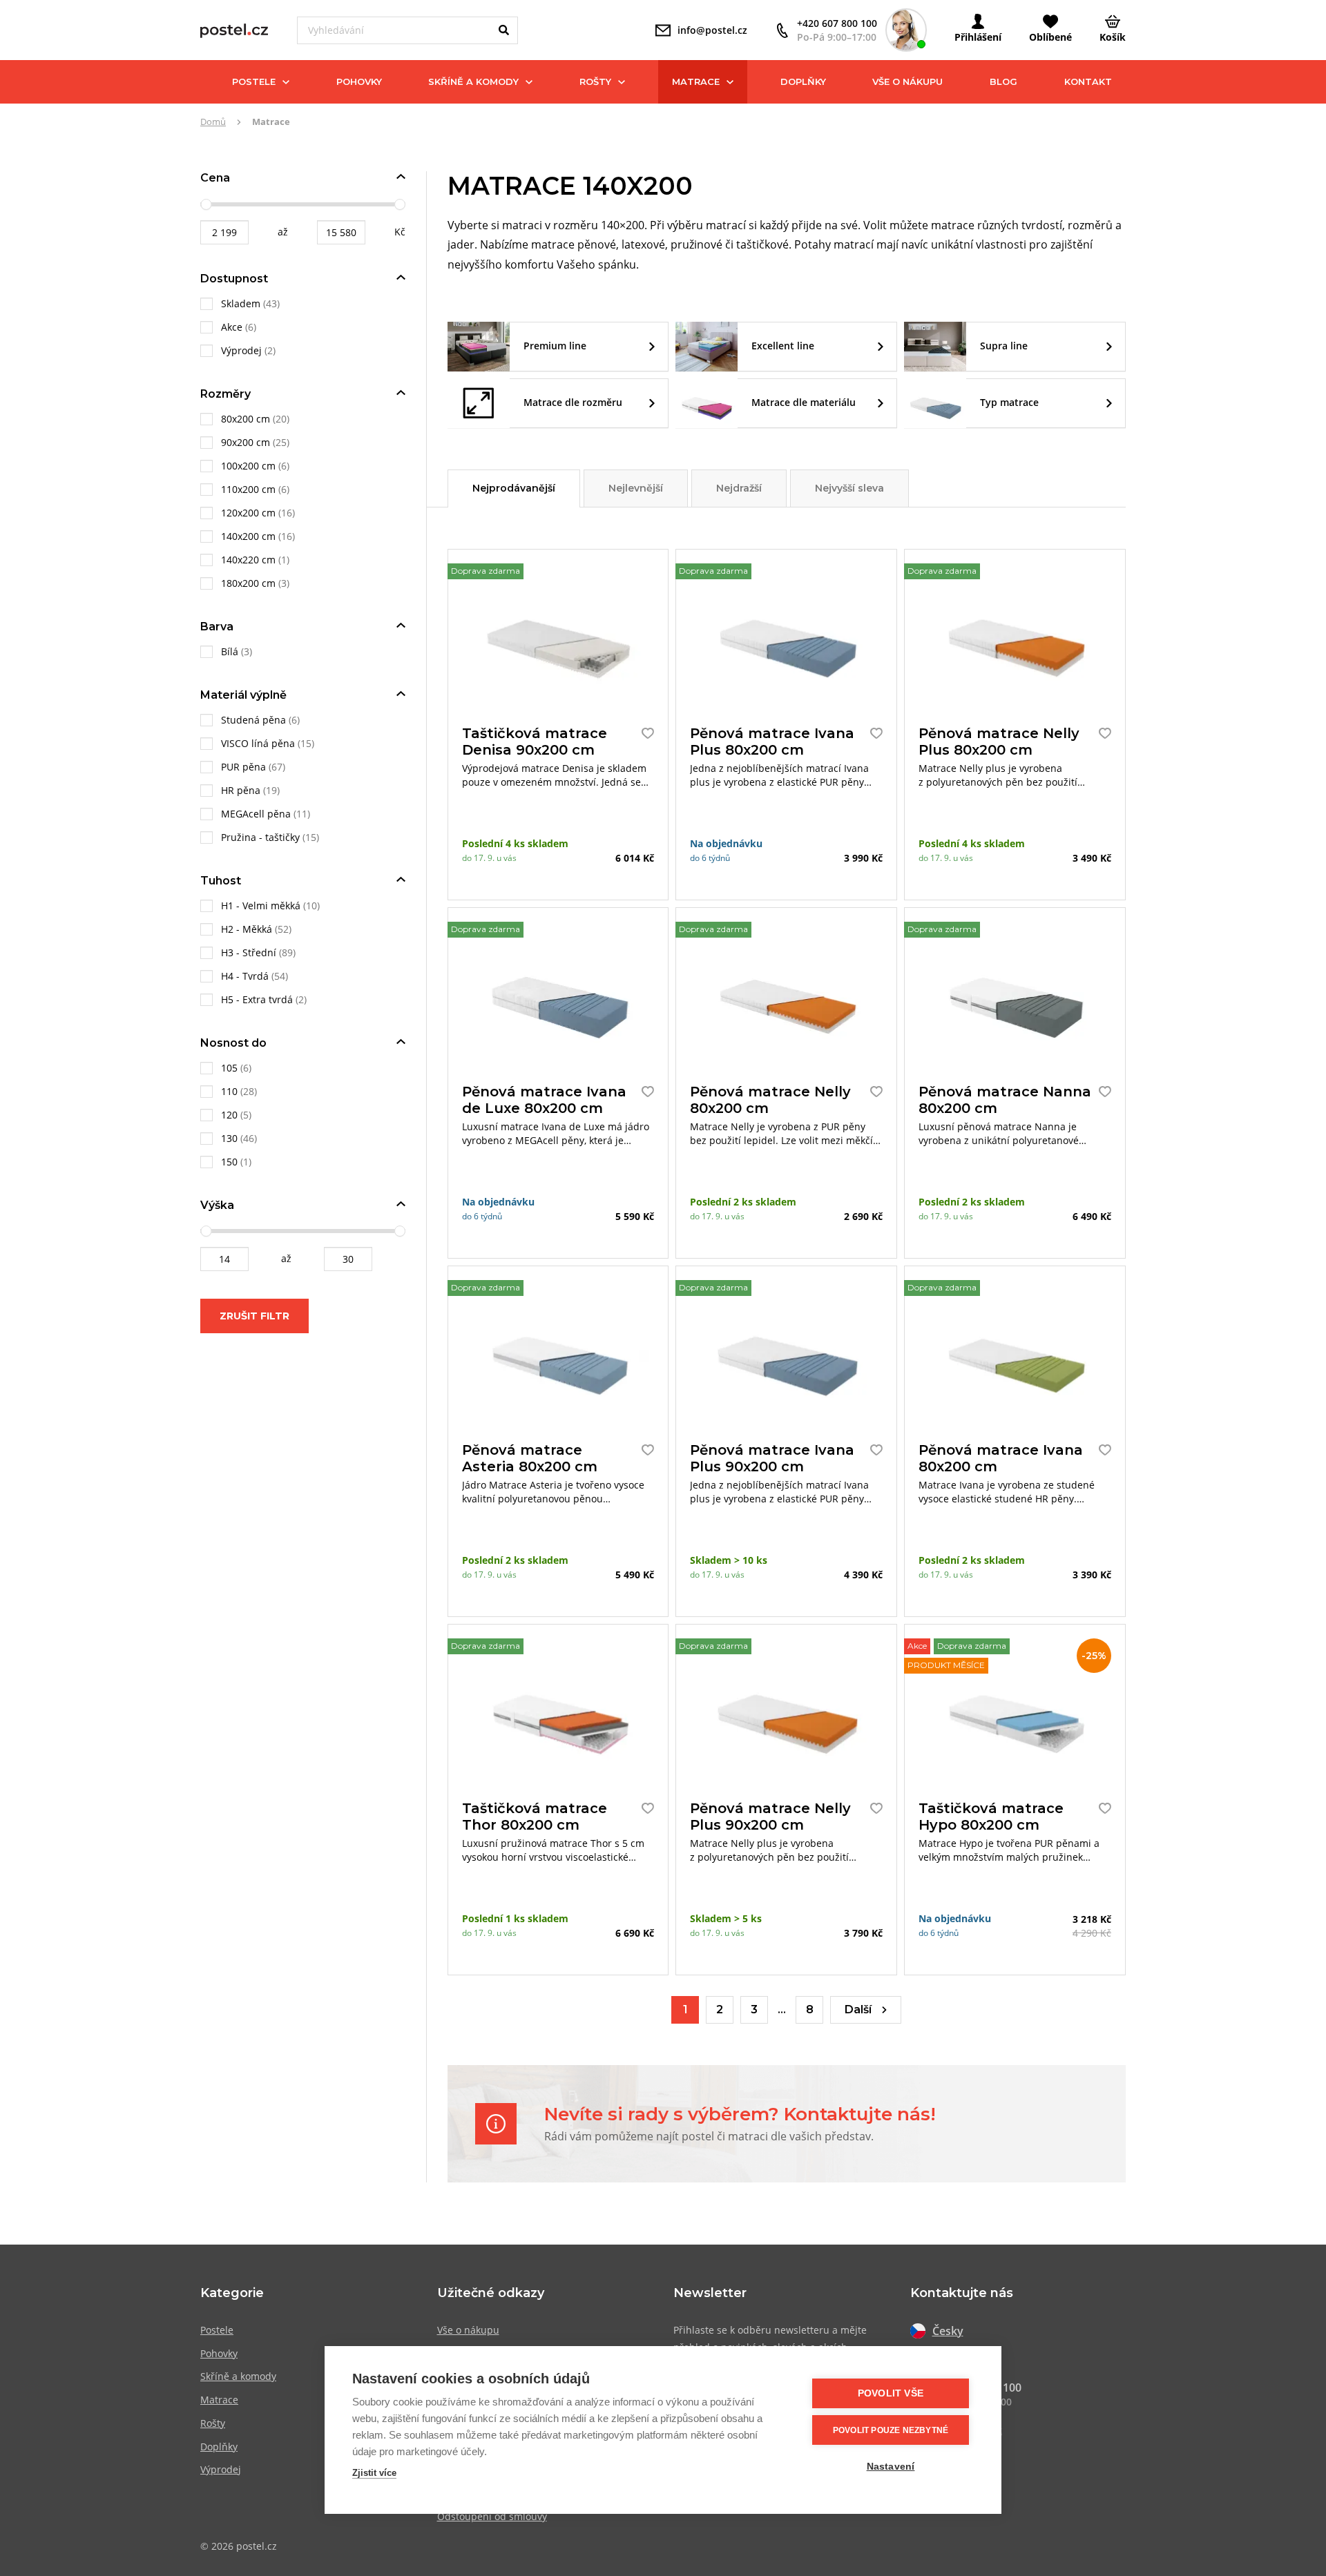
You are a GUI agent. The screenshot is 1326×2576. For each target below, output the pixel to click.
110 (229, 1091)
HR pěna (241, 790)
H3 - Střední (249, 952)
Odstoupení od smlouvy (492, 2516)
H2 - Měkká (247, 929)
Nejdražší (739, 488)
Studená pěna (253, 720)
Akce (233, 327)
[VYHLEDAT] (504, 30)
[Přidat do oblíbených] (644, 733)
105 (229, 1068)
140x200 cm (248, 536)
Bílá (230, 651)
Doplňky (803, 81)
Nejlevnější (636, 488)
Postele (254, 81)
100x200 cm (248, 466)
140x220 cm (248, 560)
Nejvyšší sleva (849, 488)
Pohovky (359, 81)
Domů (213, 122)
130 (231, 1138)
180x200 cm (248, 583)
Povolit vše (891, 2393)
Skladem (242, 303)
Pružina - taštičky (260, 837)
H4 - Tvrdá (245, 976)
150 (229, 1162)
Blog (1003, 81)
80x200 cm (246, 419)
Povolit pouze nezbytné (891, 2430)
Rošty (595, 81)
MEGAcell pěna (256, 814)
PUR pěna (243, 767)
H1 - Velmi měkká (261, 906)
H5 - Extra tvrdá (257, 999)
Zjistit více (374, 2473)
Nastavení (891, 2467)
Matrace (696, 81)
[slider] (206, 204)
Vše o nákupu (907, 81)
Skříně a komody (473, 81)
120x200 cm (248, 513)
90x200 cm (246, 442)
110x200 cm (248, 489)
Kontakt (1088, 81)
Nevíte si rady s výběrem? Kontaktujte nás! (740, 2114)
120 (229, 1115)
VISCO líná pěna (258, 743)
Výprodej (243, 350)
